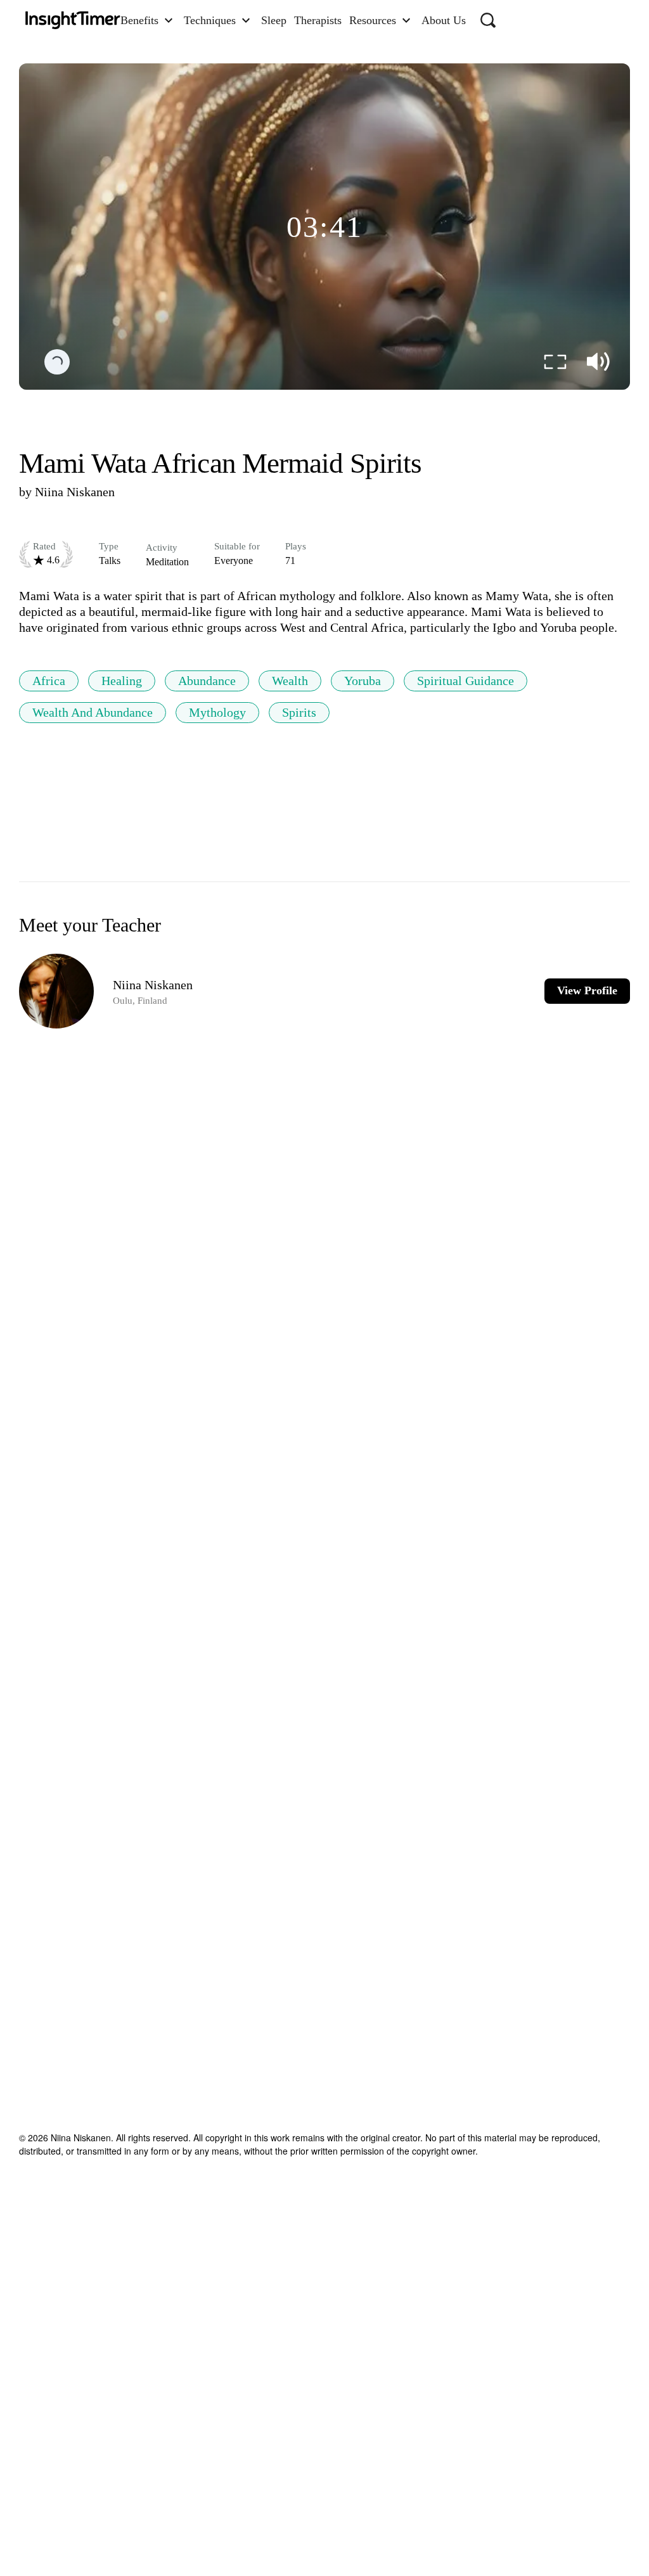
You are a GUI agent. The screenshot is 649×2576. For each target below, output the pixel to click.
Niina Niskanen (75, 492)
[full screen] (555, 362)
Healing (122, 681)
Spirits (299, 712)
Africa (49, 681)
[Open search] (488, 20)
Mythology (217, 712)
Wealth (290, 681)
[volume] (598, 362)
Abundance (207, 681)
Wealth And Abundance (93, 712)
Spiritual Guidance (466, 681)
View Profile (587, 990)
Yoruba (363, 681)
